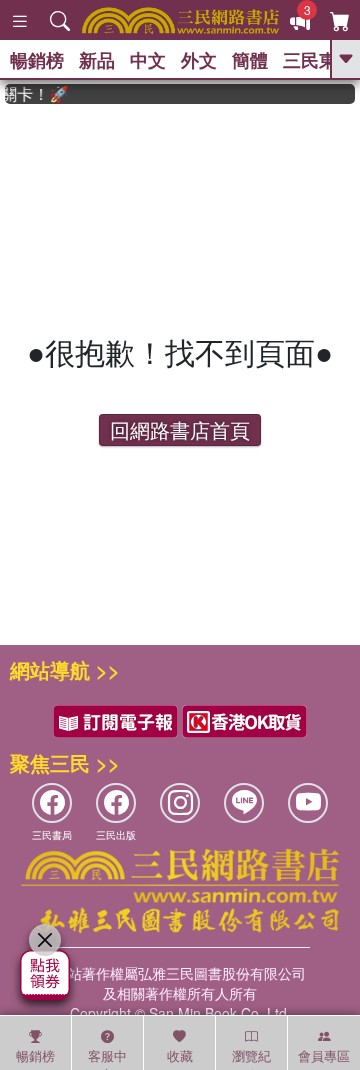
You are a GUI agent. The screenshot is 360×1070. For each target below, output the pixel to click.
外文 (199, 60)
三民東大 (319, 60)
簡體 (250, 60)
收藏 (180, 1055)
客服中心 (107, 1058)
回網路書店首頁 (180, 429)
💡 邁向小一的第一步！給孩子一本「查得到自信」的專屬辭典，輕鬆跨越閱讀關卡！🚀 (34, 94)
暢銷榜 (37, 60)
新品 (97, 60)
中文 (148, 60)
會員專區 (324, 1055)
